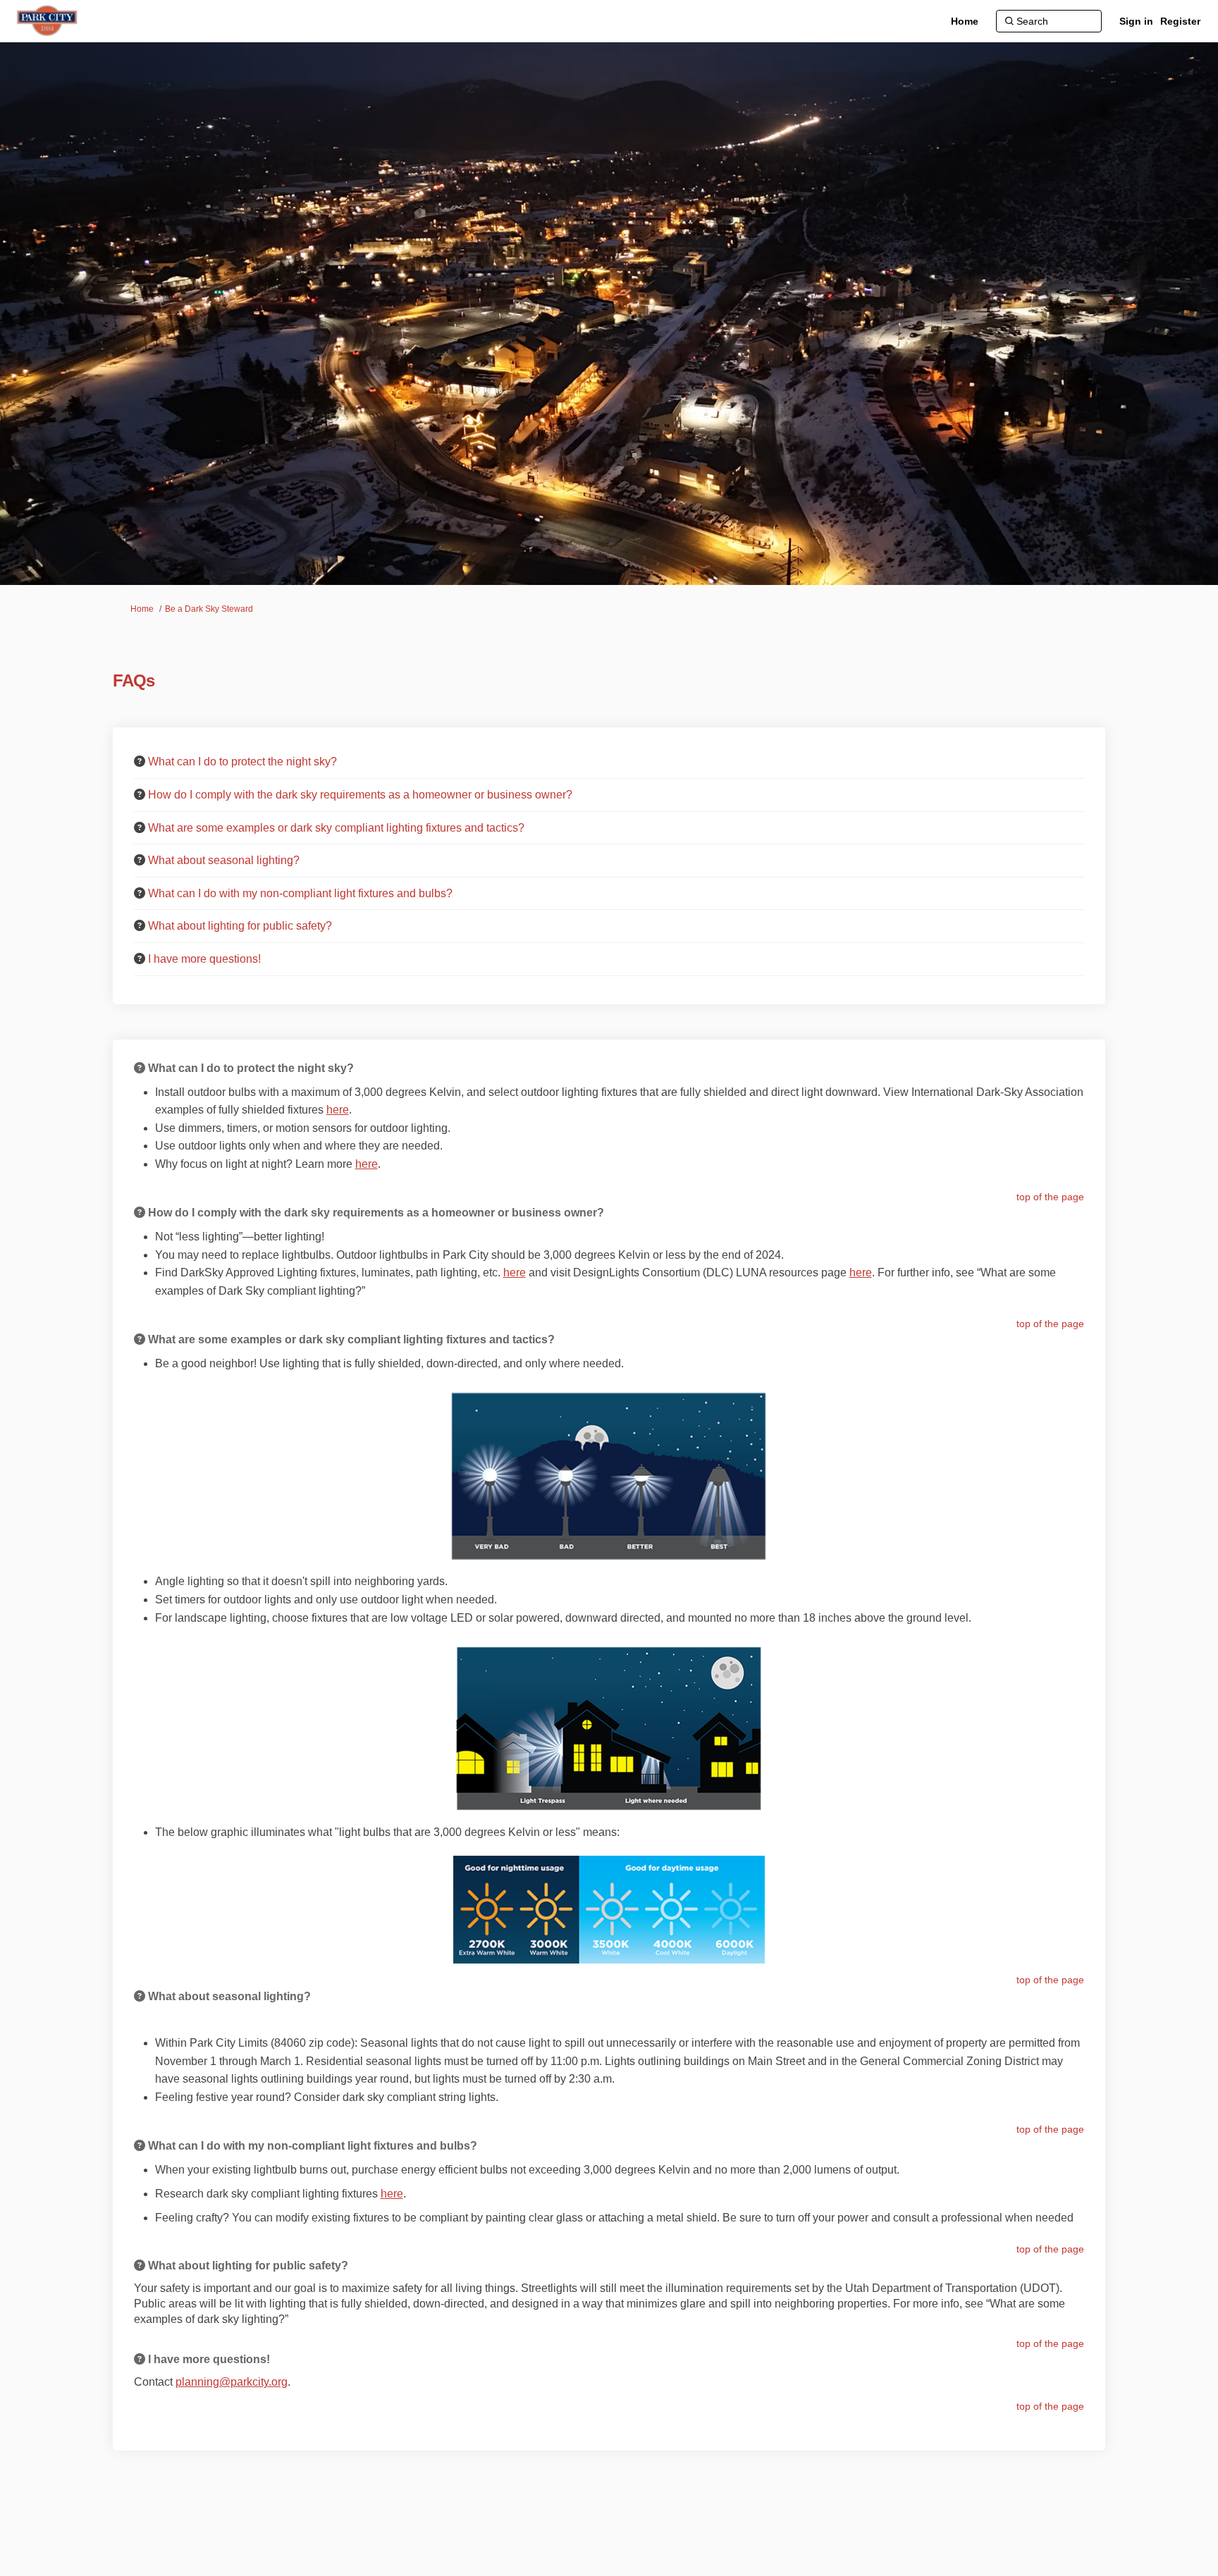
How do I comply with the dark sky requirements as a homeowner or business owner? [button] (360, 795)
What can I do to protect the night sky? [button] (242, 762)
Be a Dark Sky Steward (209, 609)
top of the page (1050, 1197)
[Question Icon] (140, 761)
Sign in (1136, 21)
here (338, 1110)
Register (1180, 21)
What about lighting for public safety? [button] (240, 926)
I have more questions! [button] (204, 959)
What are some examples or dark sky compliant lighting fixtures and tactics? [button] (336, 828)
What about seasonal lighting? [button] (224, 860)
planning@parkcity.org (232, 2382)
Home (142, 609)
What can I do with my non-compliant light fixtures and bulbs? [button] (300, 893)
